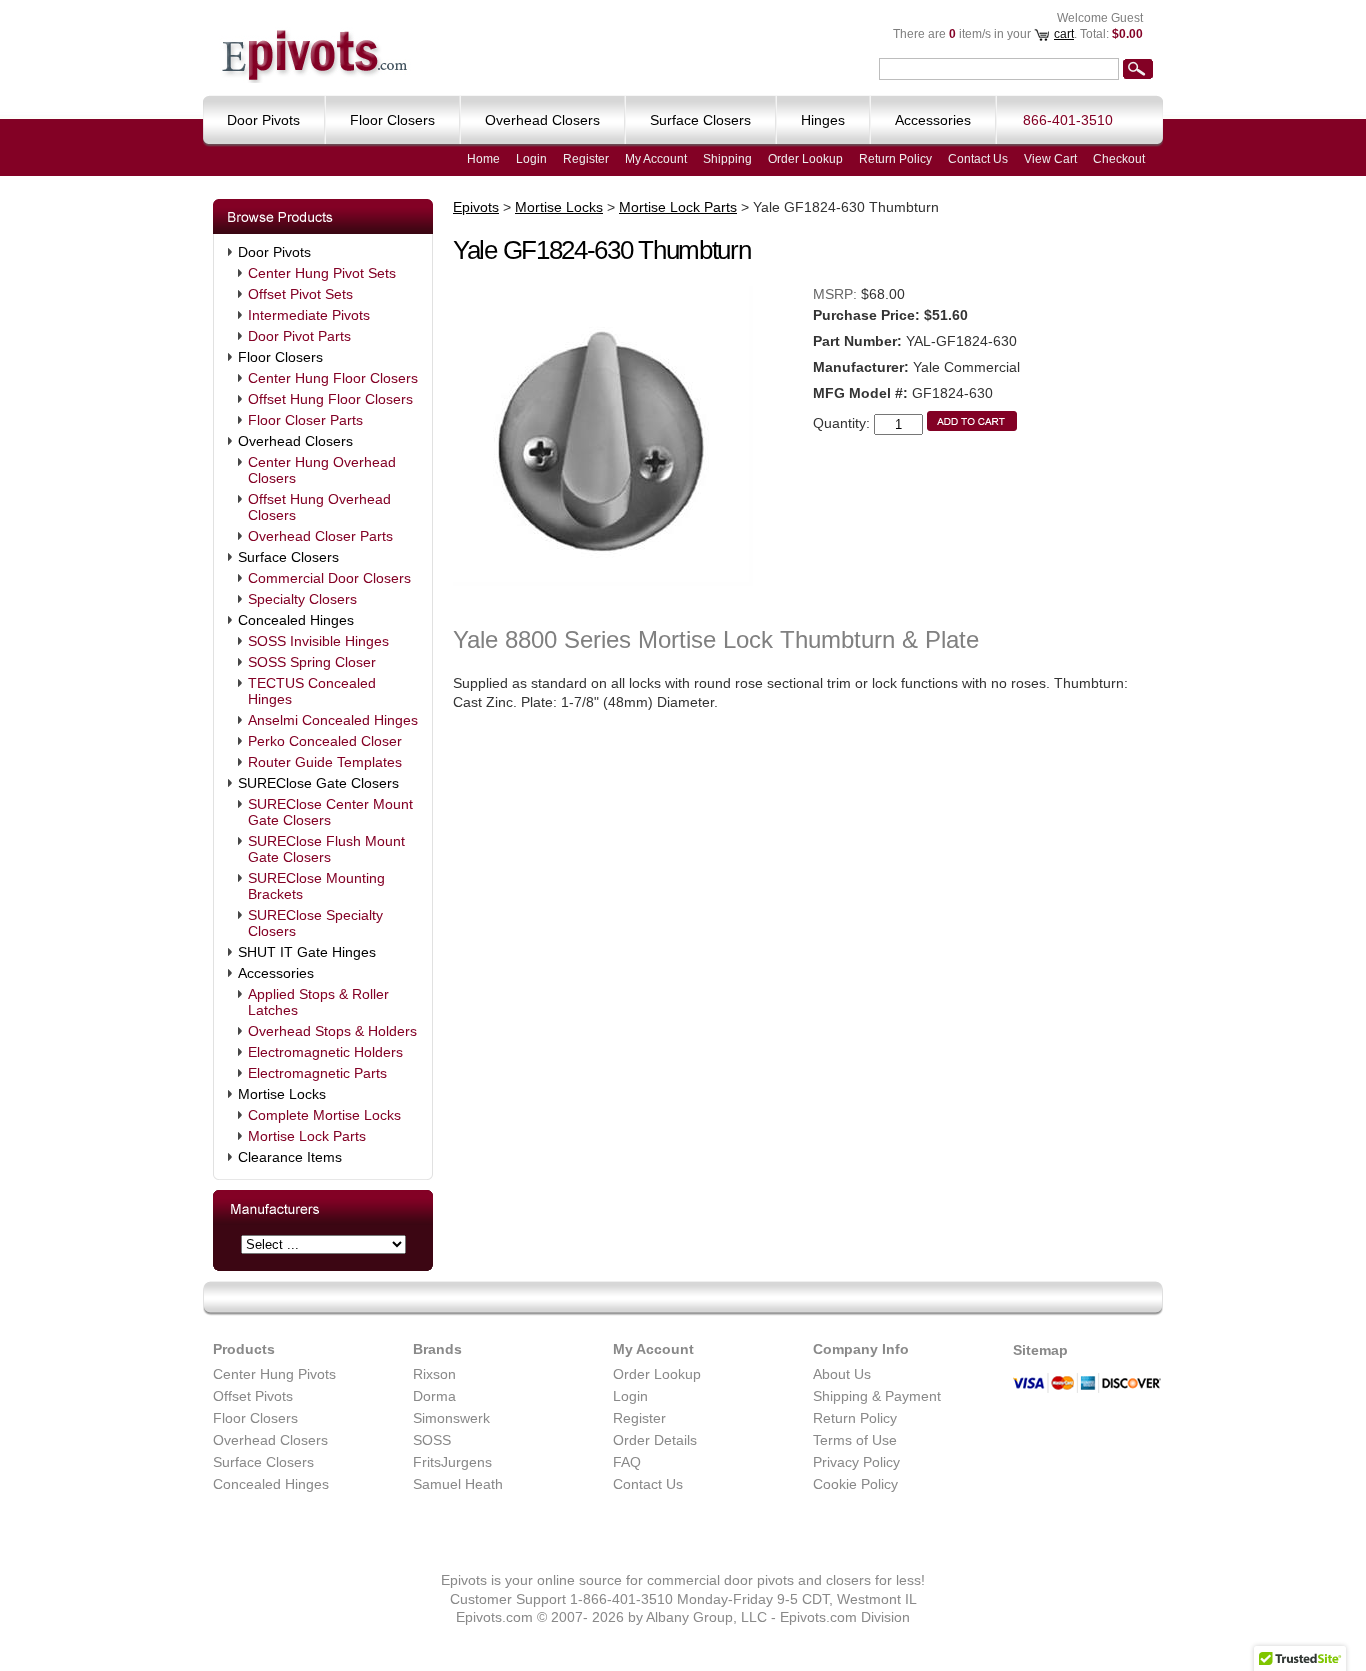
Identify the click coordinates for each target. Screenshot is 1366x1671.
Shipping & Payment (877, 1396)
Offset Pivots (253, 1396)
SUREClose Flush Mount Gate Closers (326, 849)
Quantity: (841, 423)
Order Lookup (805, 159)
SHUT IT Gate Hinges (307, 952)
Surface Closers (288, 557)
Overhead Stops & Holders (332, 1031)
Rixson (434, 1374)
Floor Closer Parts (305, 420)
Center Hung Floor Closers (333, 378)
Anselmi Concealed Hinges (333, 720)
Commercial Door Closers (329, 578)
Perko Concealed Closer (325, 741)
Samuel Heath (458, 1484)
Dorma (434, 1396)
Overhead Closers (295, 441)
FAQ (627, 1462)
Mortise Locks (282, 1094)
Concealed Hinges (296, 620)
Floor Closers (280, 357)
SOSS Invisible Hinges (318, 641)
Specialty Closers (302, 599)
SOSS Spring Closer (312, 662)
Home (483, 159)
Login (531, 159)
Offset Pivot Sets (300, 294)
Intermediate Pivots (309, 315)
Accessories (276, 973)
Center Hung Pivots (274, 1374)
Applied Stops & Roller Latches (318, 1002)
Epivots (476, 207)
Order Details (655, 1440)
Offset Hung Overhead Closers (319, 507)
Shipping (727, 159)
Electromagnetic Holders (325, 1052)
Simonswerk (451, 1418)
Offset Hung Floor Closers (330, 399)
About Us (842, 1374)
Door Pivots (274, 252)
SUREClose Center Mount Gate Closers (330, 812)
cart (1064, 34)
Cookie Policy (855, 1484)
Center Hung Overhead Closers (322, 470)
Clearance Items (290, 1157)
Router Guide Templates (325, 762)
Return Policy (895, 159)
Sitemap (1040, 1350)
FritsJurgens (452, 1462)
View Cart (1050, 159)
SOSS (432, 1440)
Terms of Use (855, 1440)
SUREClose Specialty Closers (315, 923)
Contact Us (978, 159)
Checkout (1119, 159)
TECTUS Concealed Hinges (312, 691)
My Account (656, 159)
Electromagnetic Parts (317, 1073)
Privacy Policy (856, 1462)
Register (586, 159)
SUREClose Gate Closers (318, 783)
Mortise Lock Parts (307, 1136)
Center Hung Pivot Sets (322, 273)
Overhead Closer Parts (320, 536)
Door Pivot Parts (299, 336)
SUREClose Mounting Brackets (316, 886)
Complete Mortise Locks (324, 1115)
